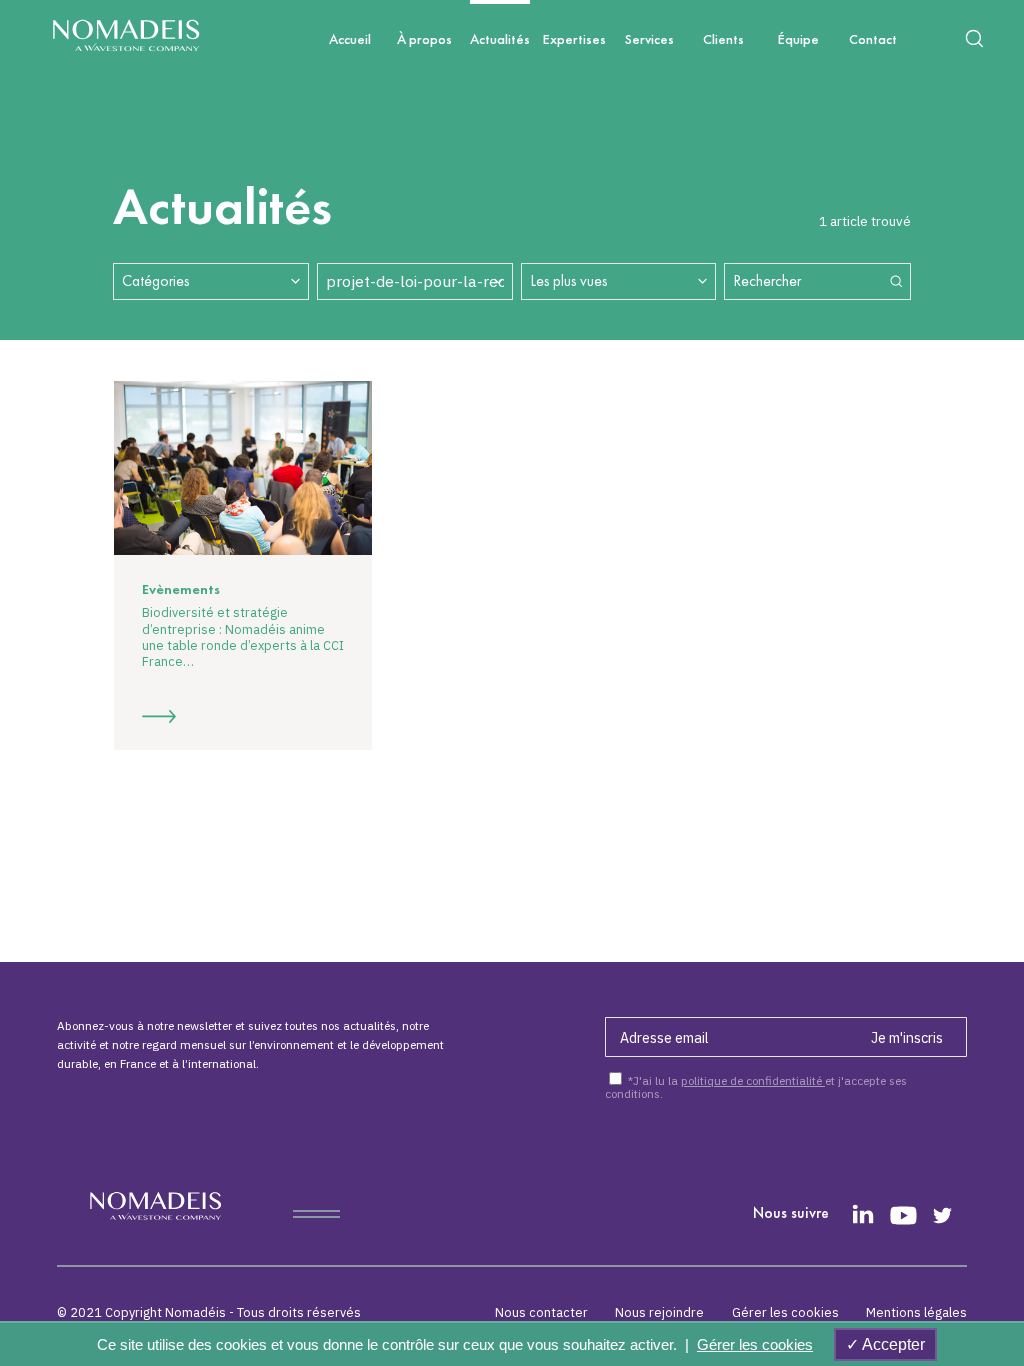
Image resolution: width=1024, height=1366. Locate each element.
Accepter (892, 1344)
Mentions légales (916, 1312)
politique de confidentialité (753, 1080)
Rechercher (767, 281)
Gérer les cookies (785, 1312)
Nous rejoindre (659, 1312)
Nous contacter (541, 1312)
